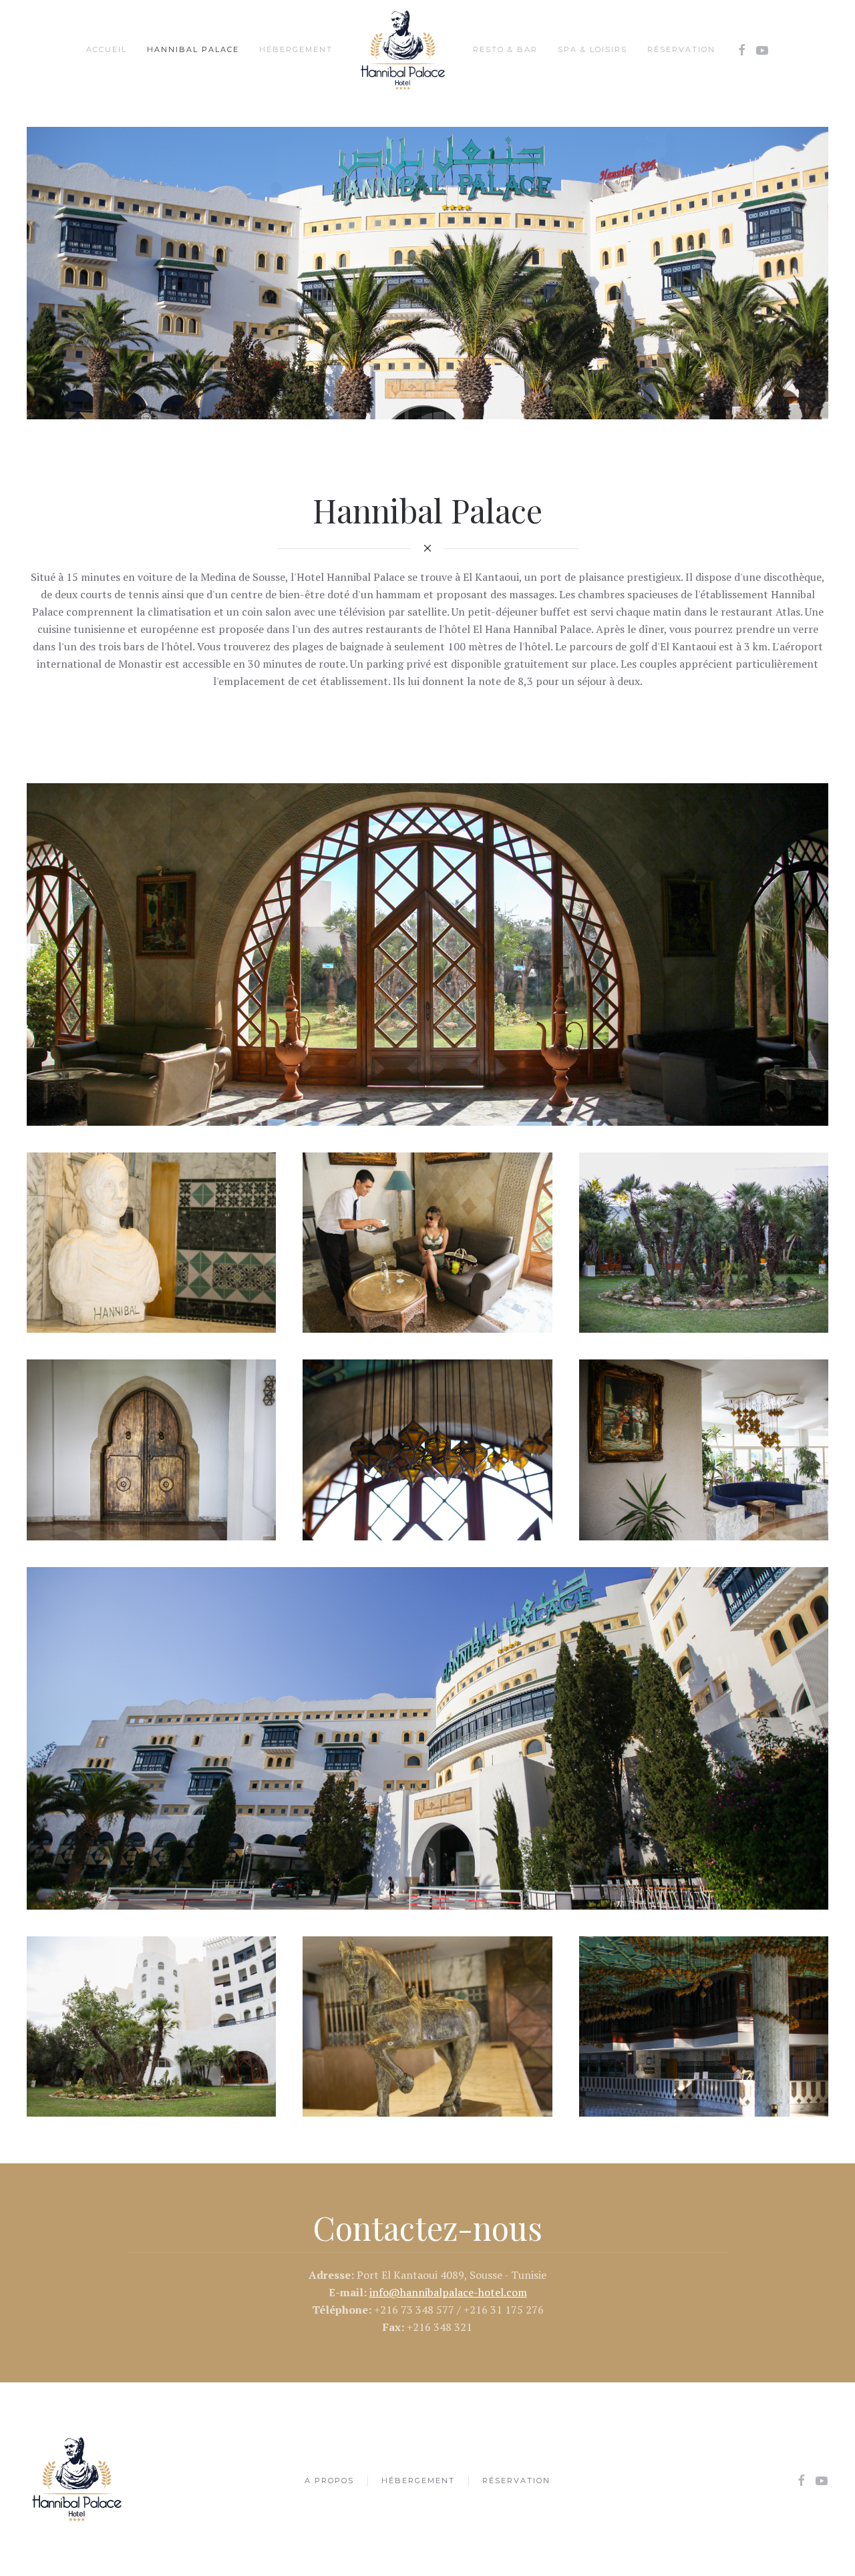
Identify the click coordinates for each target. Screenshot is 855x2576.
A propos (329, 2481)
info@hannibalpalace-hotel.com (448, 2292)
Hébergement (296, 49)
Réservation (681, 49)
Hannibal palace (193, 49)
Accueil (107, 49)
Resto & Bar (505, 49)
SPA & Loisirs (592, 49)
